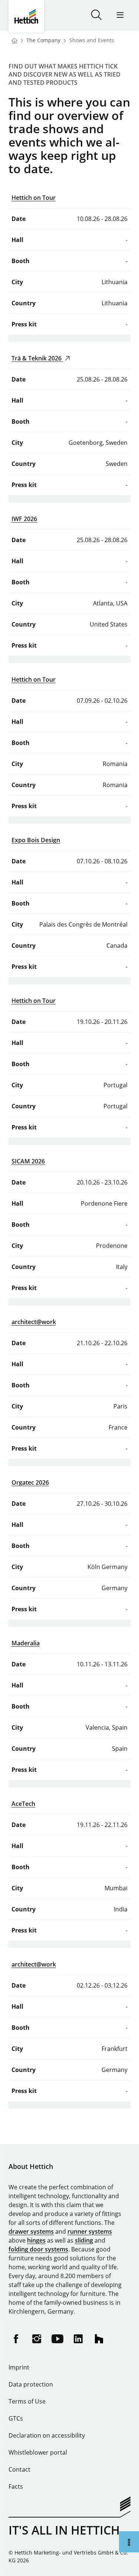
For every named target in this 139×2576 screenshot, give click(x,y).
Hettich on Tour (34, 198)
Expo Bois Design (36, 840)
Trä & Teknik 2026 (37, 358)
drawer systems (31, 2231)
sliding (84, 2240)
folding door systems (38, 2249)
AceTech (23, 1804)
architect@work (34, 1322)
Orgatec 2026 (30, 1482)
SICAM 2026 (28, 1161)
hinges (36, 2240)
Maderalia (26, 1643)
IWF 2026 (24, 519)
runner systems (90, 2231)
